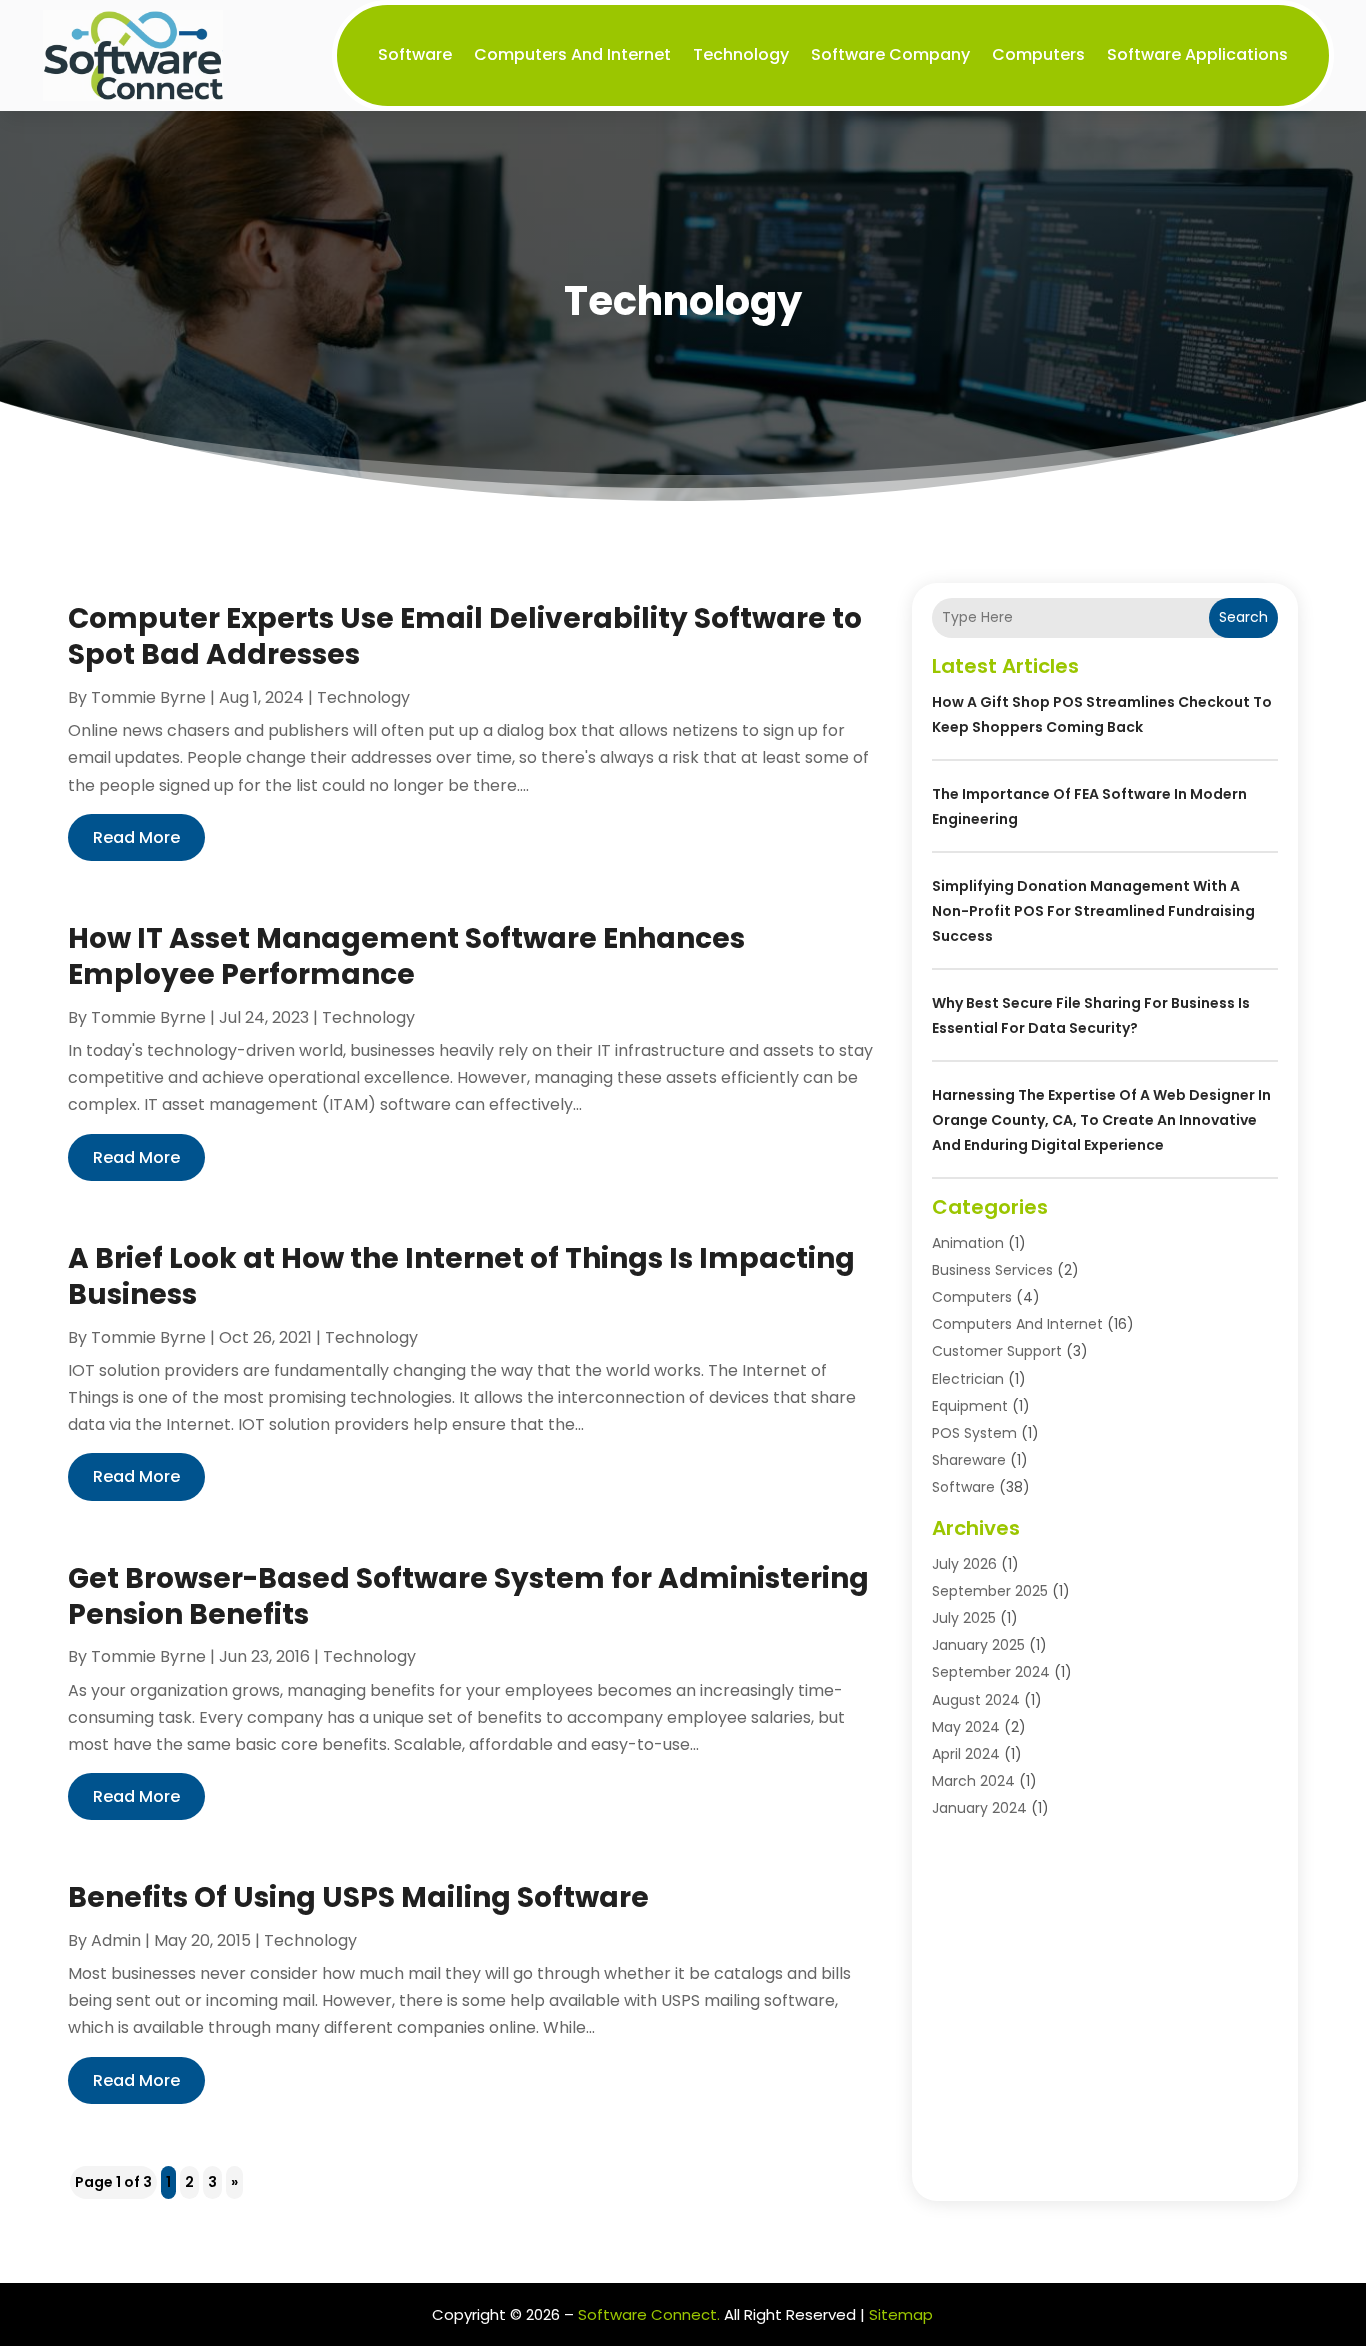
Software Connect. (649, 2314)
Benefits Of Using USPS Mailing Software (358, 1897)
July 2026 (964, 1564)
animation (968, 1243)
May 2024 (966, 1727)
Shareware (969, 1460)
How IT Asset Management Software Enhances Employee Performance (406, 956)
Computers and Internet (572, 54)
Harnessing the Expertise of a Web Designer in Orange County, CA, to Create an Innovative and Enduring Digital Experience (1101, 1120)
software (415, 54)
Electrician (968, 1379)
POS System (974, 1433)
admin (116, 1940)
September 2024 (991, 1672)
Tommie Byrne (148, 697)
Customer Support (997, 1351)
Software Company (890, 54)
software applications (1197, 54)
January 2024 (979, 1808)
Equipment (970, 1406)
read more (136, 837)
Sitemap (901, 2314)
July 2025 (964, 1618)
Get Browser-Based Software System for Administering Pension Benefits (468, 1596)
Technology (741, 54)
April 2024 (966, 1754)
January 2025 (978, 1645)
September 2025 (990, 1591)
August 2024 (976, 1700)
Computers (1038, 54)
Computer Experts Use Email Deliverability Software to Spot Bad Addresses (465, 636)
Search (1243, 617)
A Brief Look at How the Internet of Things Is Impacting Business (461, 1276)
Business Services (992, 1270)
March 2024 (973, 1781)
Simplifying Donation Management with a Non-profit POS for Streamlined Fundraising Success (1093, 911)
